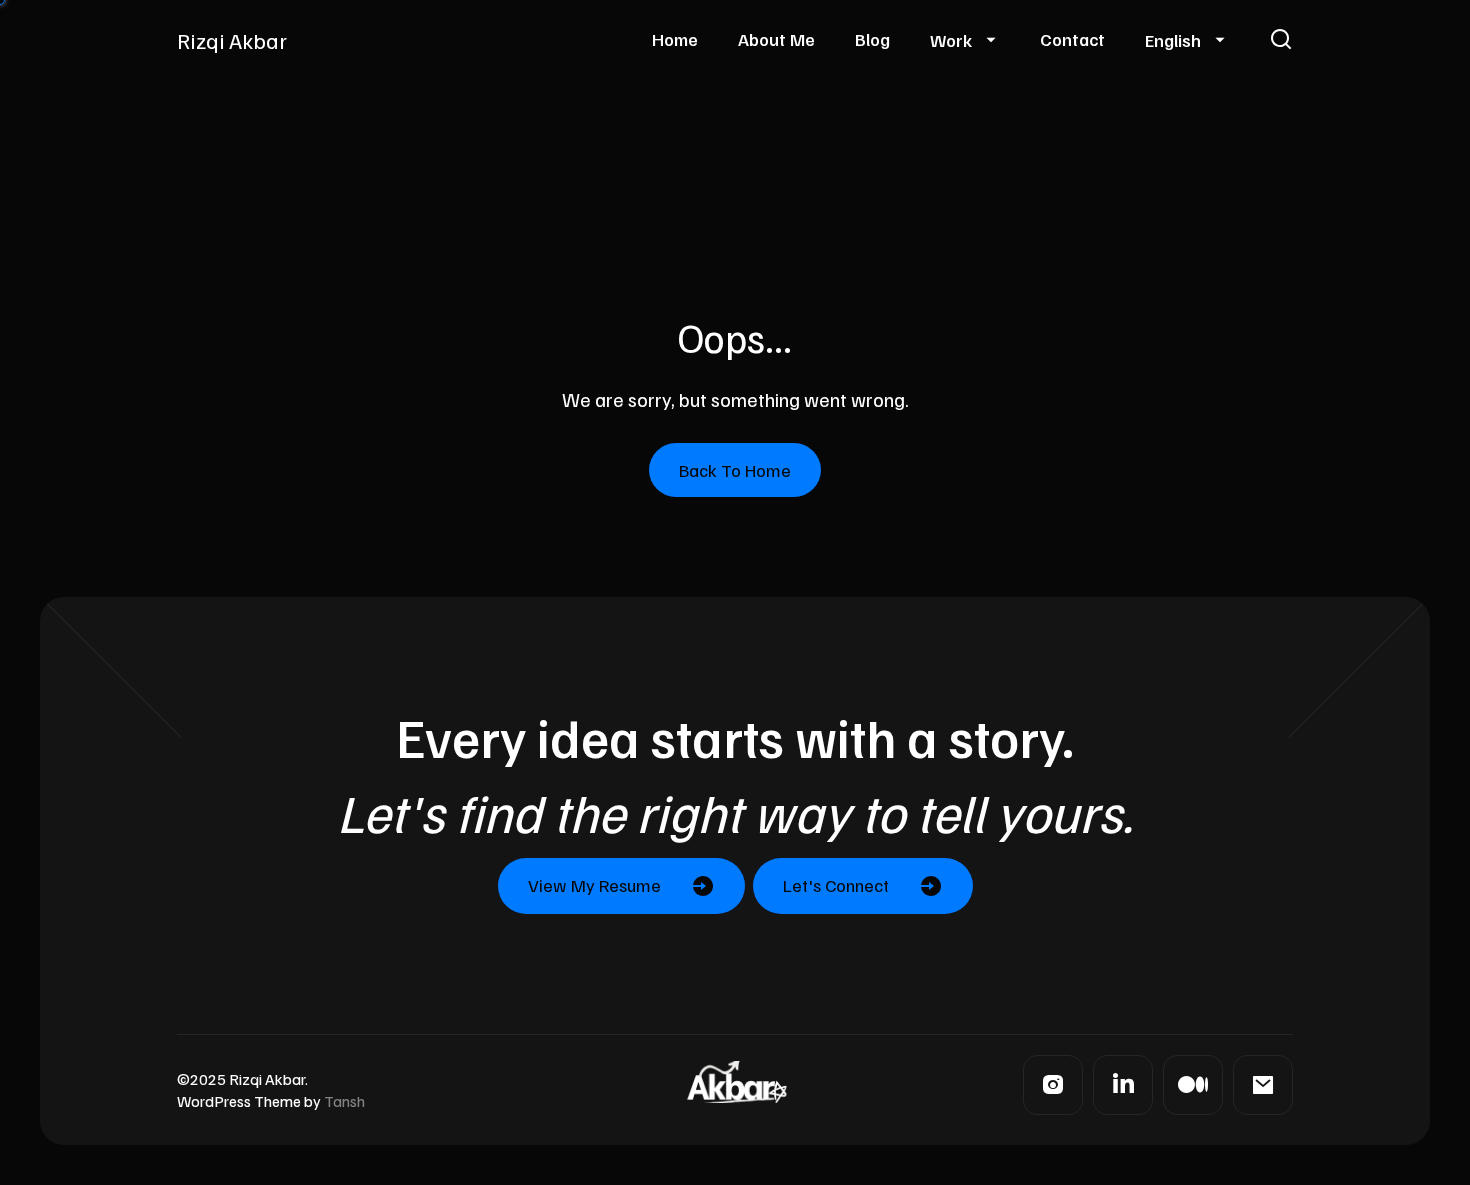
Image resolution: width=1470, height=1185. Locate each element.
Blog (872, 39)
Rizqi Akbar (232, 40)
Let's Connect (836, 885)
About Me (776, 39)
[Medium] (1193, 1085)
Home (675, 39)
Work (951, 40)
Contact (1072, 39)
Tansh (344, 1101)
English (1173, 40)
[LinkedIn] (1123, 1085)
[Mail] (1263, 1085)
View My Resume (594, 885)
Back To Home (735, 470)
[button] (1281, 40)
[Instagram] (1053, 1085)
